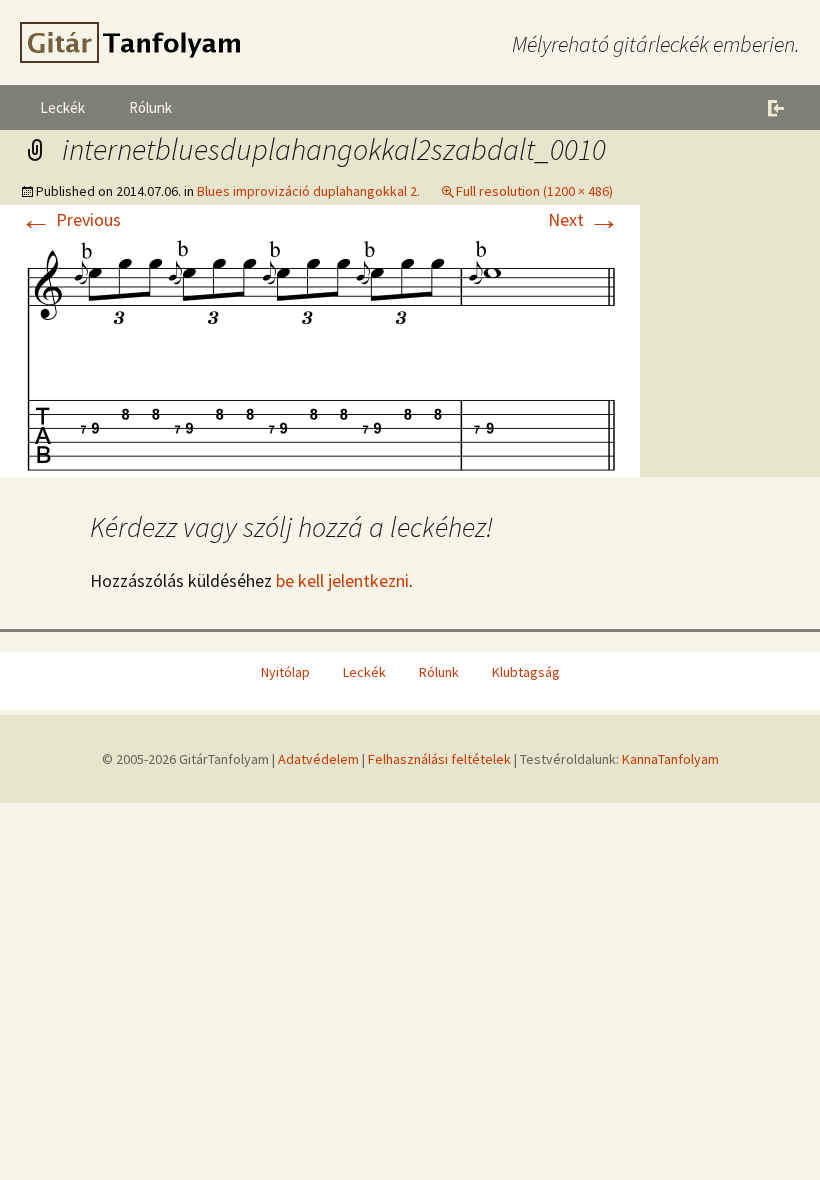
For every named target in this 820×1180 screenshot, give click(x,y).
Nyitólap (285, 672)
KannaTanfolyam (670, 759)
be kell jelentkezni (342, 580)
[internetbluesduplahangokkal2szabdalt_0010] (320, 353)
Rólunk (150, 107)
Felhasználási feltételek (439, 759)
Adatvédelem (318, 759)
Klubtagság (526, 672)
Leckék (62, 107)
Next (584, 219)
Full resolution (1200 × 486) (534, 191)
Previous (70, 219)
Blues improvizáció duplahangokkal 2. (308, 191)
